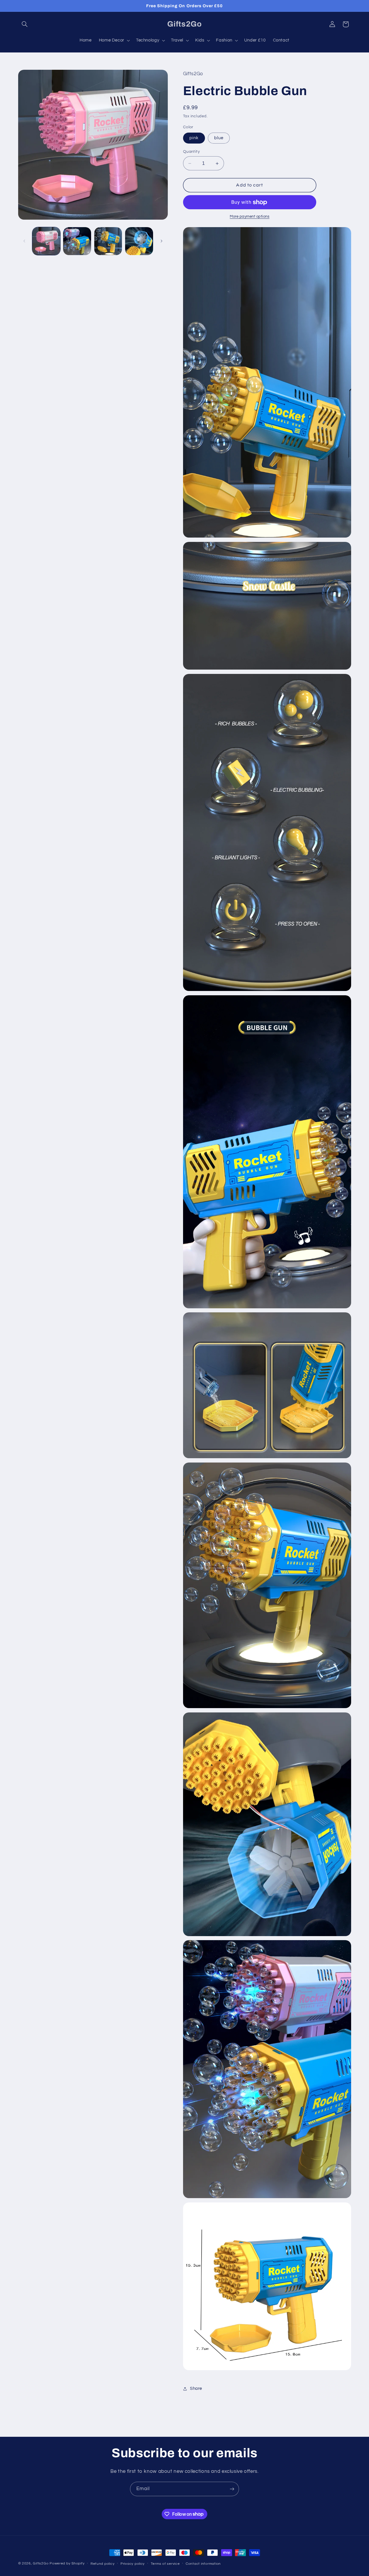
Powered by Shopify (67, 2563)
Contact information (203, 2564)
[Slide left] (25, 241)
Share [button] (196, 2388)
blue (219, 138)
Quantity (191, 152)
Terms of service (165, 2564)
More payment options (250, 217)
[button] (25, 24)
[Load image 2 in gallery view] (77, 241)
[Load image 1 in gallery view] (46, 241)
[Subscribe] (232, 2489)
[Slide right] (161, 241)
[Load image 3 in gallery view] (108, 241)
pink (194, 138)
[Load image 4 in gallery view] (139, 241)
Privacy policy (133, 2564)
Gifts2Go (41, 2563)
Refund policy (103, 2564)
